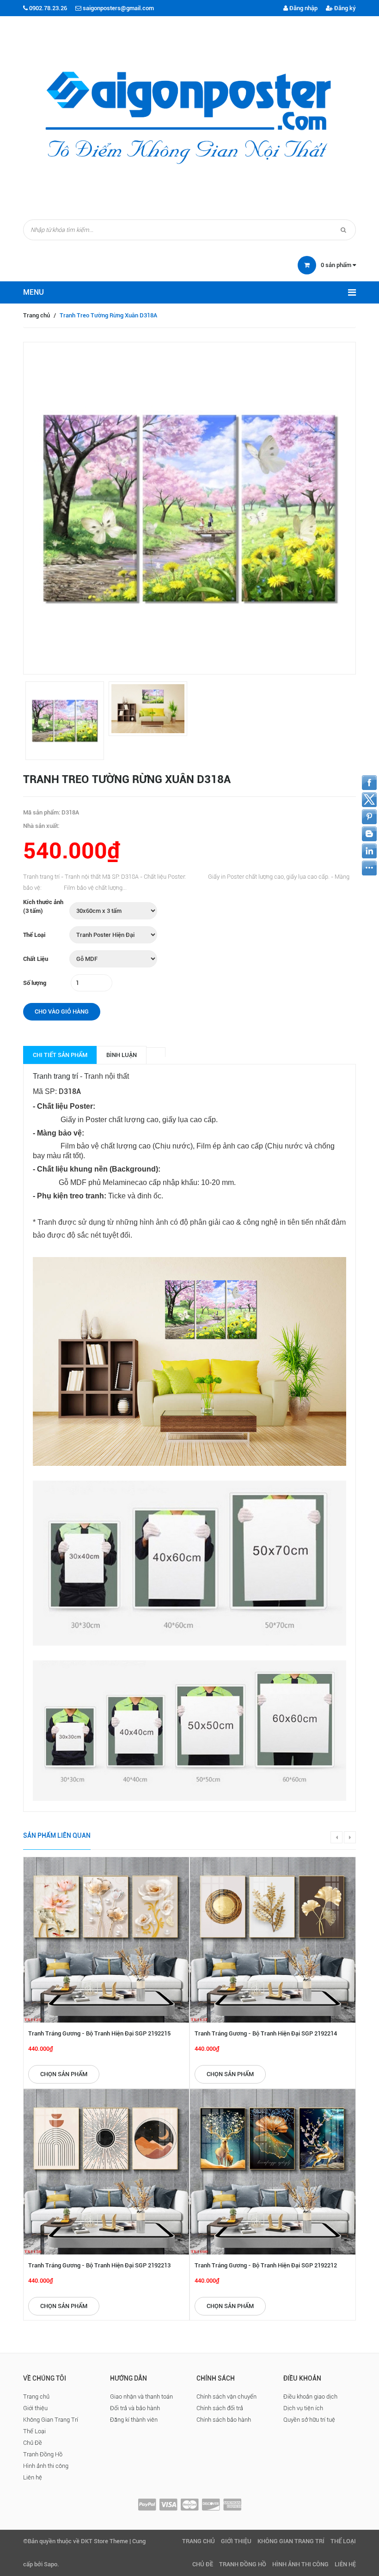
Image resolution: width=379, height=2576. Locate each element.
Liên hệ (33, 2477)
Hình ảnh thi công (46, 2466)
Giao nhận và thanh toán (141, 2397)
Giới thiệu (35, 2408)
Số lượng (35, 983)
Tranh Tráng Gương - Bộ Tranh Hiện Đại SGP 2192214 (266, 2033)
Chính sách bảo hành (224, 2420)
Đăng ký (344, 8)
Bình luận (122, 1055)
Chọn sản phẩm (64, 2074)
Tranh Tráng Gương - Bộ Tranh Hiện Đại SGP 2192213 (99, 2265)
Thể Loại (34, 935)
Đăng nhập (303, 8)
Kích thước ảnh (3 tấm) (43, 906)
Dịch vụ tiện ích (303, 2408)
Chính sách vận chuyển (226, 2397)
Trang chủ (37, 315)
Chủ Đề (33, 2443)
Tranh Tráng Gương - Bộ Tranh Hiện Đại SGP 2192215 (99, 2033)
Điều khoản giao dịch (310, 2397)
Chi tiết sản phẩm (60, 1055)
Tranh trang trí (55, 1076)
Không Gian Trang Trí (51, 2420)
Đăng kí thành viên (134, 2420)
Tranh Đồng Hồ (43, 2454)
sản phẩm (337, 265)
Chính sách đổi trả (220, 2408)
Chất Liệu (36, 959)
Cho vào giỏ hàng (62, 1012)
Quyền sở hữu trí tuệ (309, 2420)
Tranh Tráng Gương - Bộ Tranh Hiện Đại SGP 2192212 (266, 2265)
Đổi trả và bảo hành (135, 2408)
